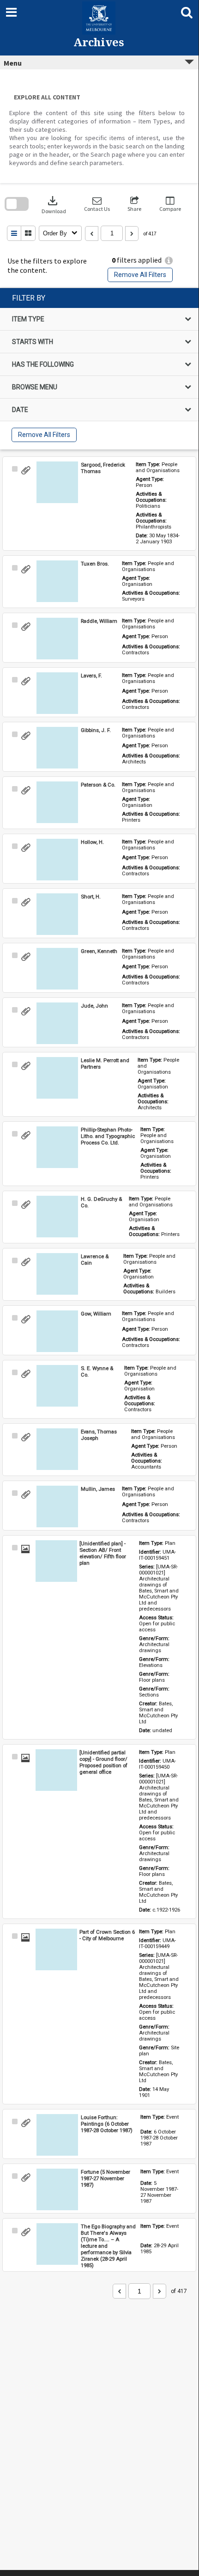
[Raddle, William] (57, 639)
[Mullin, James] (57, 1506)
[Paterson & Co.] (57, 802)
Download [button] (54, 204)
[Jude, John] (57, 1023)
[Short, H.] (57, 914)
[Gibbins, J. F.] (57, 748)
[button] (97, 204)
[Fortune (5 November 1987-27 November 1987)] (57, 2189)
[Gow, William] (57, 1331)
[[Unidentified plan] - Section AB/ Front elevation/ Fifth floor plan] (56, 1561)
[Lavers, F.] (57, 693)
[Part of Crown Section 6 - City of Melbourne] (56, 1949)
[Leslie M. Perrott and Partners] (57, 1078)
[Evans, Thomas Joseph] (57, 1449)
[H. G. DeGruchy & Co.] (57, 1217)
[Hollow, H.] (57, 860)
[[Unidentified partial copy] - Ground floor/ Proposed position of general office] (56, 1770)
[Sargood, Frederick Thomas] (57, 482)
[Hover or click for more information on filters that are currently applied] (169, 261)
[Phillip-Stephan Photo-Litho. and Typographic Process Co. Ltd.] (57, 1147)
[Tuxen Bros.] (57, 581)
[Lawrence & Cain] (57, 1274)
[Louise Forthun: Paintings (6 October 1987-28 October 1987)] (57, 2135)
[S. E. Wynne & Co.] (57, 1386)
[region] (99, 369)
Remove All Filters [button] (140, 275)
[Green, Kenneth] (57, 969)
